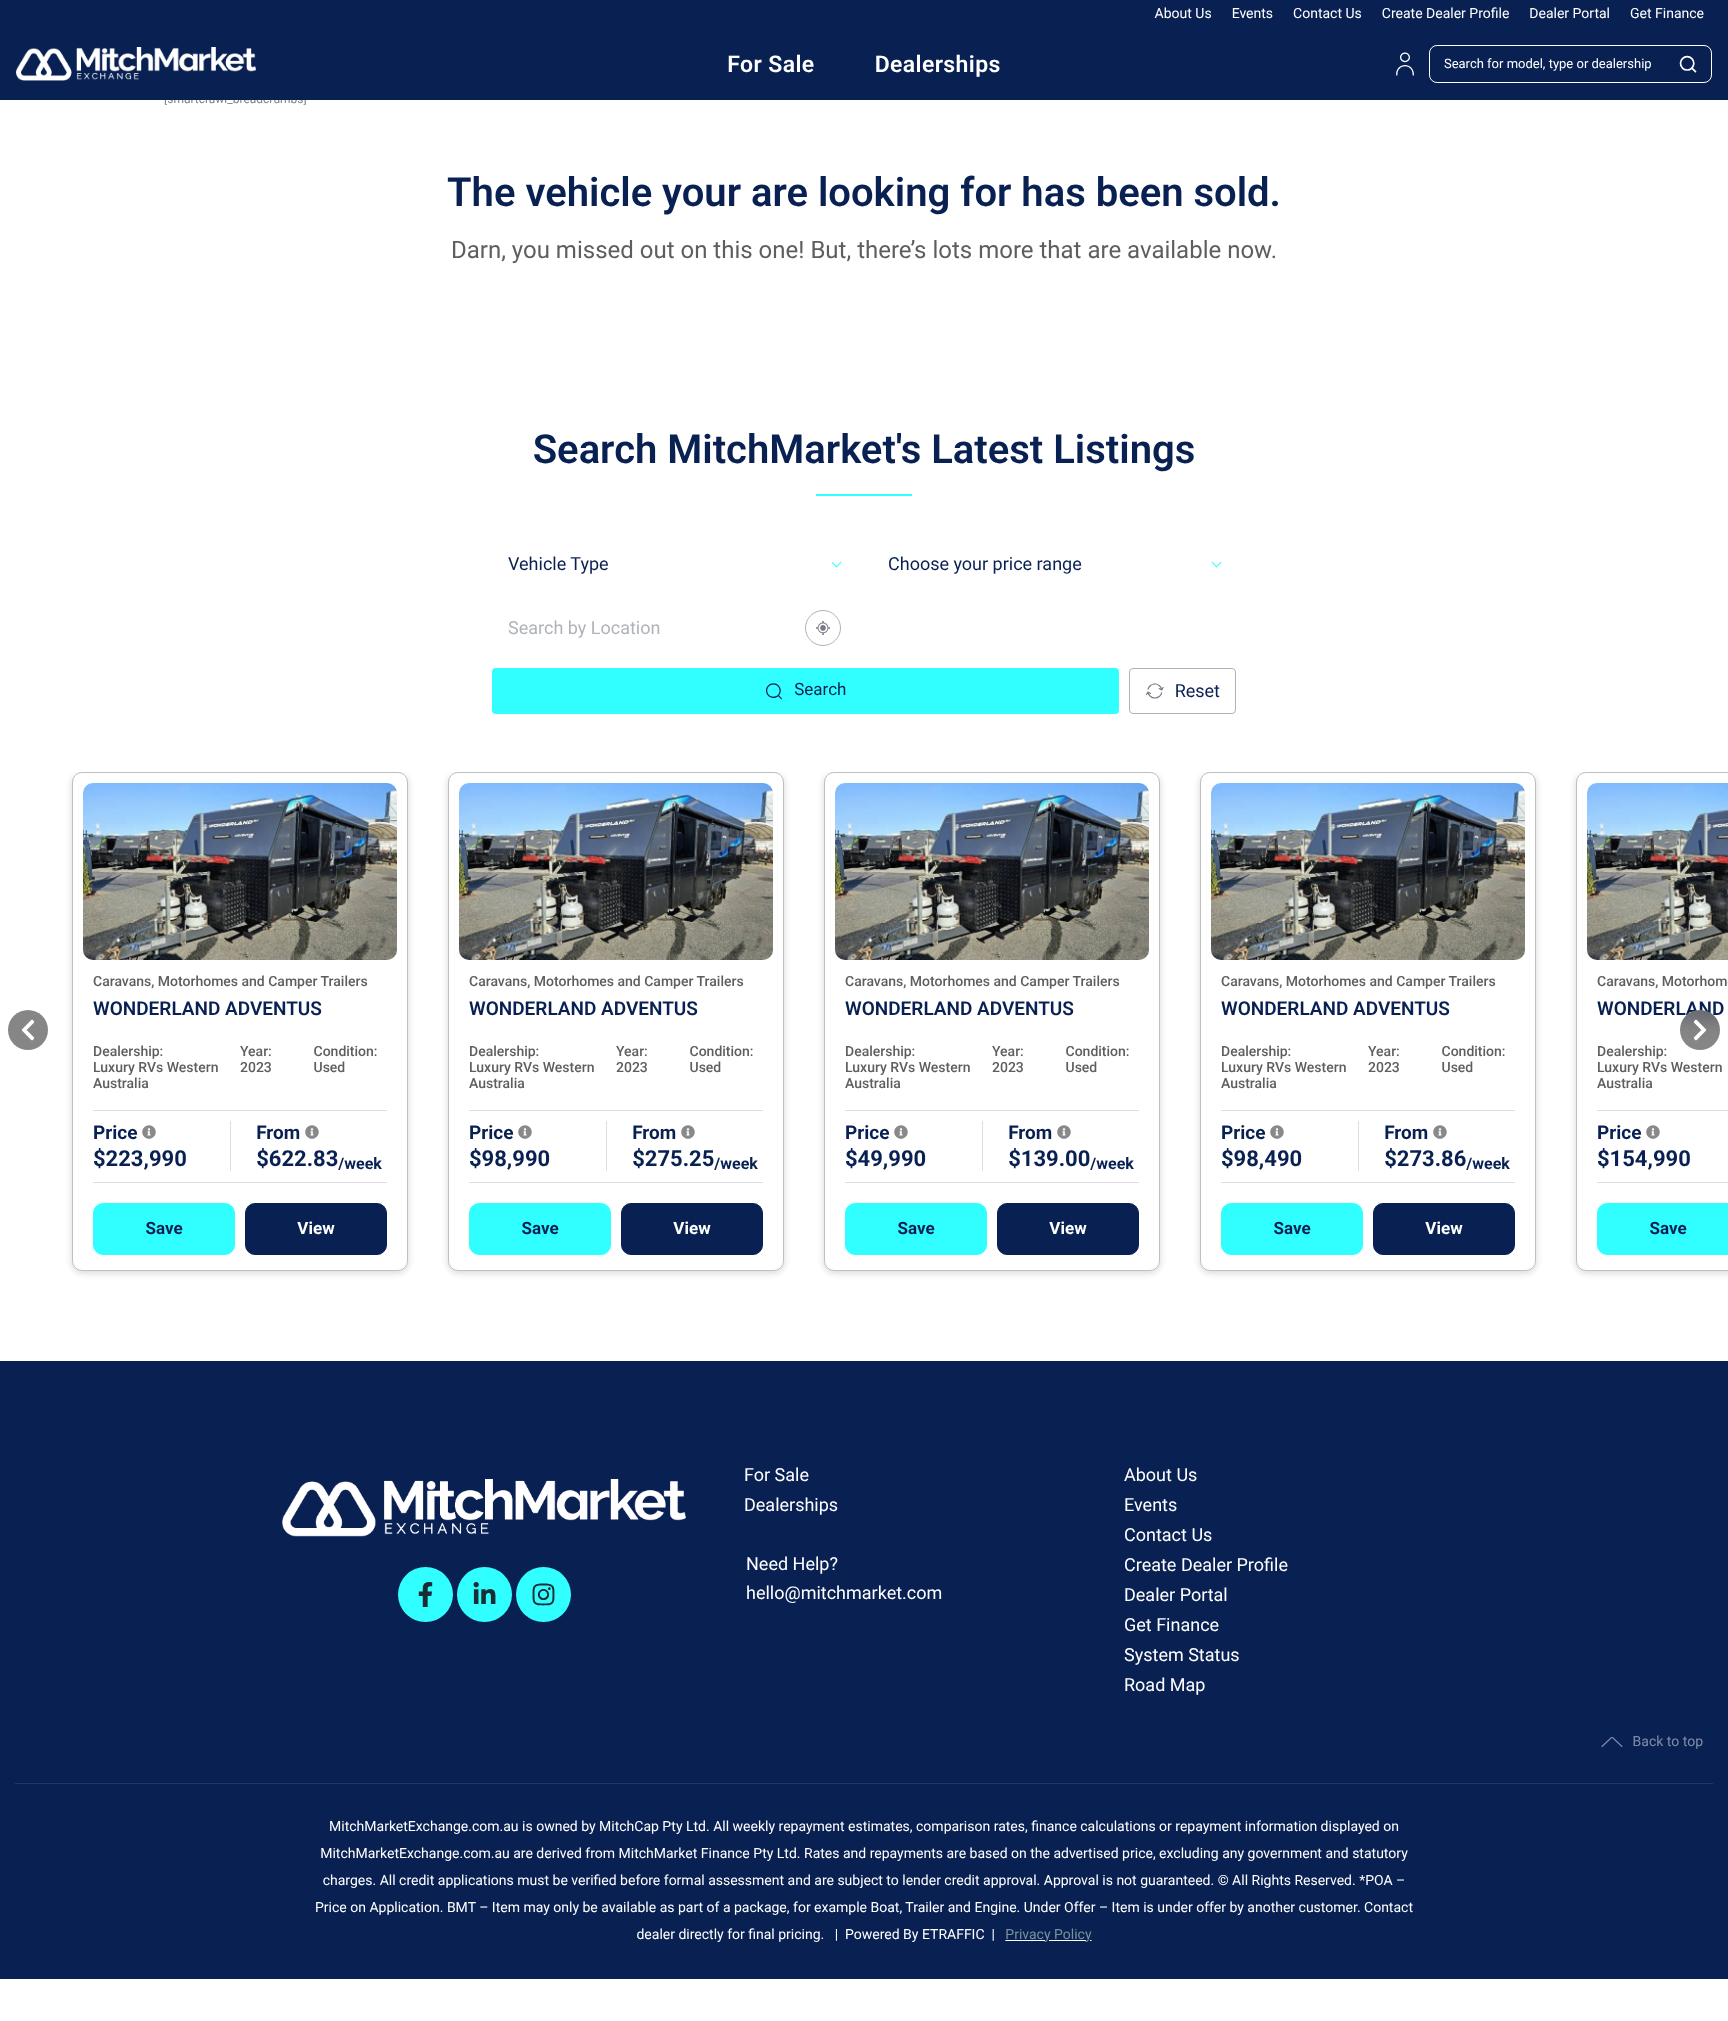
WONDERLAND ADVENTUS (207, 1008)
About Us (1183, 14)
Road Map (1164, 1685)
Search (820, 690)
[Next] (1700, 1030)
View (315, 1229)
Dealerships (791, 1505)
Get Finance (1667, 14)
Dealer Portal (1569, 14)
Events (1252, 14)
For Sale (776, 1475)
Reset (1197, 691)
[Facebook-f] (425, 1594)
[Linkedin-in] (484, 1594)
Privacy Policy (1048, 1935)
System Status (1182, 1655)
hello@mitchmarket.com (844, 1593)
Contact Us (1327, 14)
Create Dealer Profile (1446, 14)
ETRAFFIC (957, 1935)
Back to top (1668, 1742)
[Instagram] (543, 1594)
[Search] (1689, 64)
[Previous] (28, 1030)
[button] (164, 1229)
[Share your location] (823, 628)
